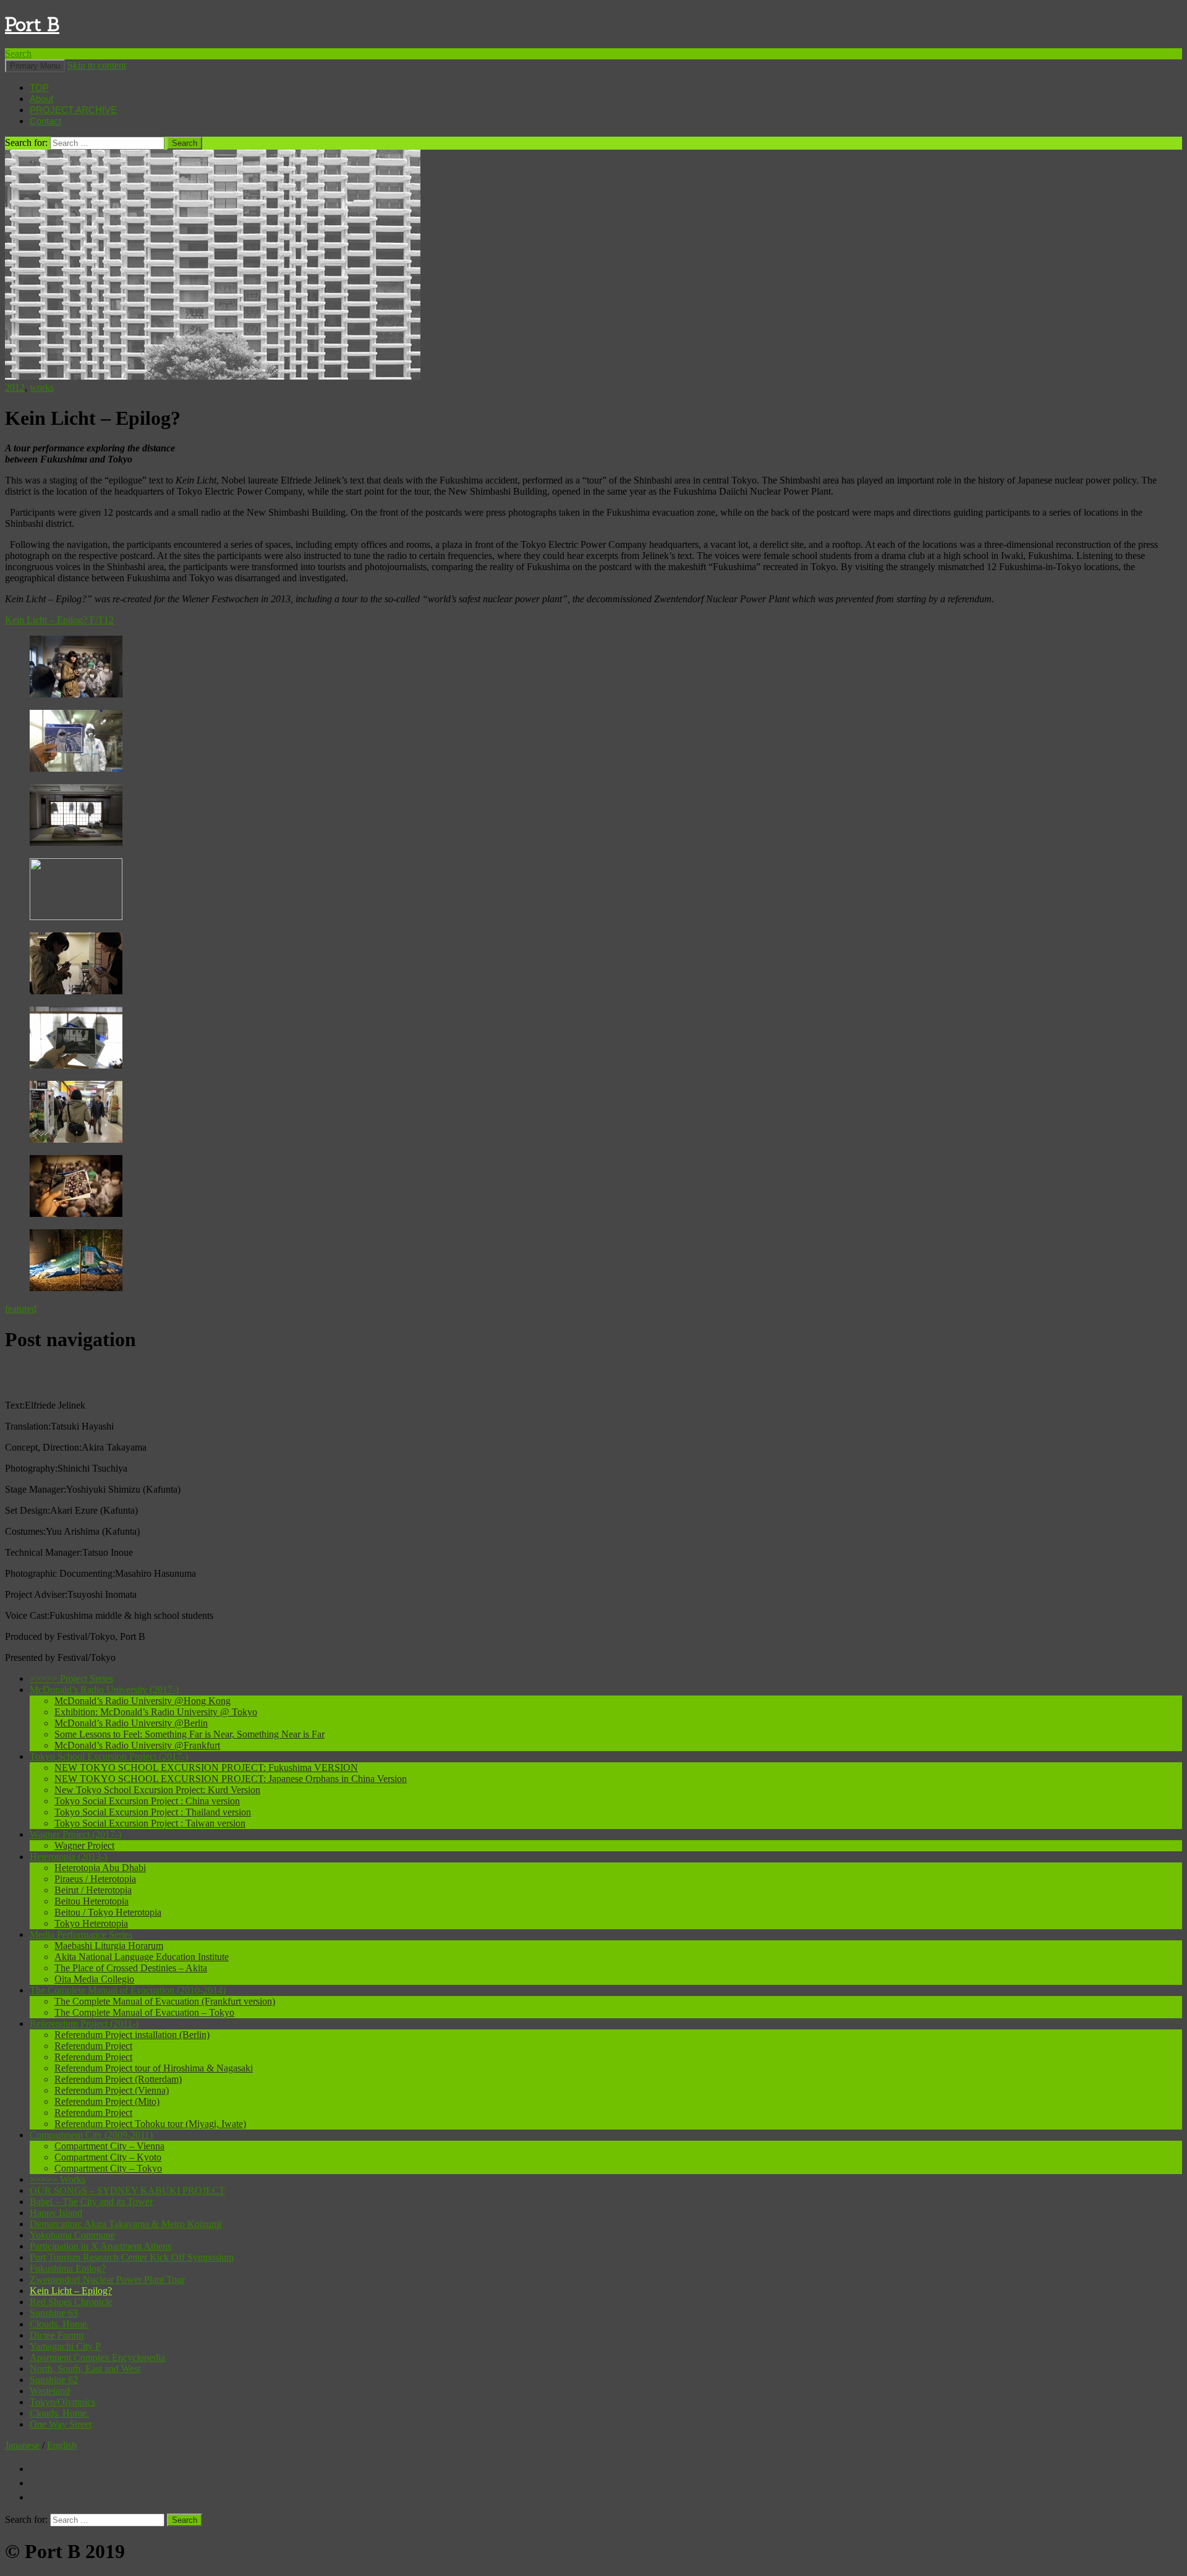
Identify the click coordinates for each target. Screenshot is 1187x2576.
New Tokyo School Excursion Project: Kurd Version (157, 1790)
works (42, 387)
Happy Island (56, 2213)
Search (18, 53)
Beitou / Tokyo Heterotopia (108, 1912)
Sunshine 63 (54, 2313)
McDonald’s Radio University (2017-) (104, 1690)
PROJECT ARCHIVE (73, 110)
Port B (32, 24)
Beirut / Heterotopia (93, 1890)
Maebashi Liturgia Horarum (109, 1946)
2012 (15, 387)
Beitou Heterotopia (91, 1901)
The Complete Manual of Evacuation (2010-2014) (128, 1990)
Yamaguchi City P (65, 2346)
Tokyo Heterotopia (91, 1923)
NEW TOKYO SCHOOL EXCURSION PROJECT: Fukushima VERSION (206, 1768)
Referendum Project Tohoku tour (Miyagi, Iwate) (150, 2124)
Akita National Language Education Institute (142, 1957)
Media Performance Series (81, 1934)
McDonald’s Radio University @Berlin (131, 1723)
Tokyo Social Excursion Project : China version (147, 1801)
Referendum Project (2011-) (84, 2024)
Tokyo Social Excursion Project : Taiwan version (150, 1823)
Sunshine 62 (54, 2380)
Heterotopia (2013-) (68, 1857)
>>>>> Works (57, 2179)
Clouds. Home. (59, 2324)
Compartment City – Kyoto (108, 2157)
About (41, 99)
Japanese (22, 2445)
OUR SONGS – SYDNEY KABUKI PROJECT (127, 2190)
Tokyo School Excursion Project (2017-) (109, 1756)
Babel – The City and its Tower (91, 2202)
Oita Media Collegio (94, 1979)
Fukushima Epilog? (68, 2268)
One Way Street (61, 2424)
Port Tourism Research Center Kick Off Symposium (132, 2257)
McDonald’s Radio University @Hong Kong (143, 1701)
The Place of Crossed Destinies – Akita (131, 1968)
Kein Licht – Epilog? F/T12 (59, 620)
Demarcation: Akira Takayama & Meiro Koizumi (126, 2224)
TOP (39, 87)
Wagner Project (84, 1845)
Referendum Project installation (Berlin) (132, 2035)
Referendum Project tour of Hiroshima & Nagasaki (154, 2068)
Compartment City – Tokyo (108, 2168)
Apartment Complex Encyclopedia (97, 2357)
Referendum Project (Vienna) (112, 2090)
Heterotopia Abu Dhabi (100, 1868)
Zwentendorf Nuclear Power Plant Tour (107, 2280)
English (62, 2445)
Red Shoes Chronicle (71, 2302)
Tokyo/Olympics (62, 2402)
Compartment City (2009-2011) (91, 2135)
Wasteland (50, 2391)
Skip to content (97, 65)
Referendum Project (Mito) (107, 2101)
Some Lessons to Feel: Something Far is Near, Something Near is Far (189, 1734)
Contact (45, 121)
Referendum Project (93, 2046)
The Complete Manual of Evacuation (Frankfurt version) (165, 2001)
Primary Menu (35, 66)
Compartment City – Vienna (109, 2146)
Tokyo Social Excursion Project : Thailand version (153, 1812)
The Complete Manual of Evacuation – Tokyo (144, 2012)
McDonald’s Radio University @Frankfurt (137, 1745)
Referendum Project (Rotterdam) (118, 2079)
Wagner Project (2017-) (75, 1834)
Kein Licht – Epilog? (71, 2291)
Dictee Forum (57, 2335)
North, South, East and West (85, 2369)
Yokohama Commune (72, 2235)
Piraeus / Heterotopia (95, 1879)
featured (21, 1309)
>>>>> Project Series (71, 1678)
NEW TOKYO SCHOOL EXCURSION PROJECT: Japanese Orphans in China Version (231, 1779)
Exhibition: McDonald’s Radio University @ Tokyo (156, 1712)
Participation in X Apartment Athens (100, 2246)
